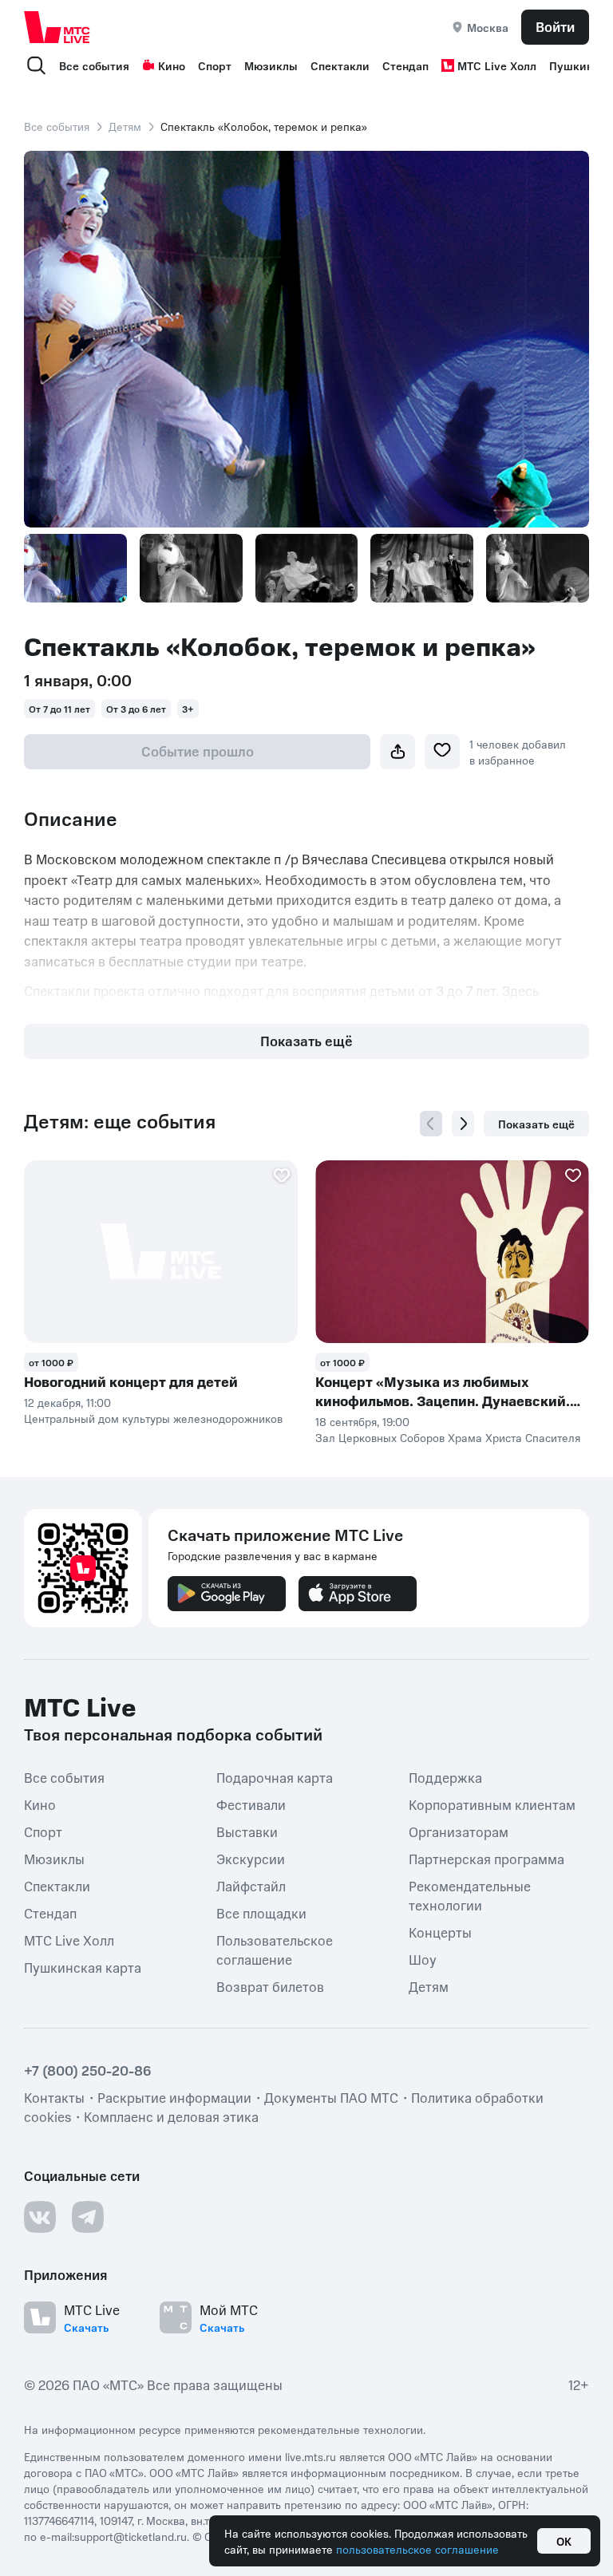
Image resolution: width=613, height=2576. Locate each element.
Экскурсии (251, 1859)
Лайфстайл (251, 1886)
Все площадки (261, 1913)
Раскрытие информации (174, 2097)
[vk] (40, 2217)
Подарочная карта (275, 1777)
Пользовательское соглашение (275, 1950)
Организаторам (459, 1831)
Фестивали (251, 1804)
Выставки (247, 1831)
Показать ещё (306, 1041)
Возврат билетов (270, 1986)
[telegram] (88, 2217)
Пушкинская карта (83, 1967)
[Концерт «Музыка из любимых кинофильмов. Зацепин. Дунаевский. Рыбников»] (452, 1252)
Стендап (405, 65)
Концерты (440, 1932)
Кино (172, 65)
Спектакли (340, 65)
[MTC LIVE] (57, 27)
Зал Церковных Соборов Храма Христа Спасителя (448, 1437)
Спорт (215, 65)
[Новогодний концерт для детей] (161, 1252)
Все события (94, 65)
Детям (125, 126)
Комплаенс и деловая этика (171, 2116)
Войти (555, 26)
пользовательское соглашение (417, 2549)
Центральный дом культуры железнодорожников (153, 1418)
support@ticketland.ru (131, 2536)
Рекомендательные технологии (470, 1895)
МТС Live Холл (497, 65)
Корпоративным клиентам (492, 1804)
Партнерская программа (486, 1859)
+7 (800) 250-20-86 (88, 2070)
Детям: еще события (120, 1121)
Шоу (423, 1959)
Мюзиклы (271, 65)
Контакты (54, 2097)
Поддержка (445, 1777)
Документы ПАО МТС (331, 2097)
